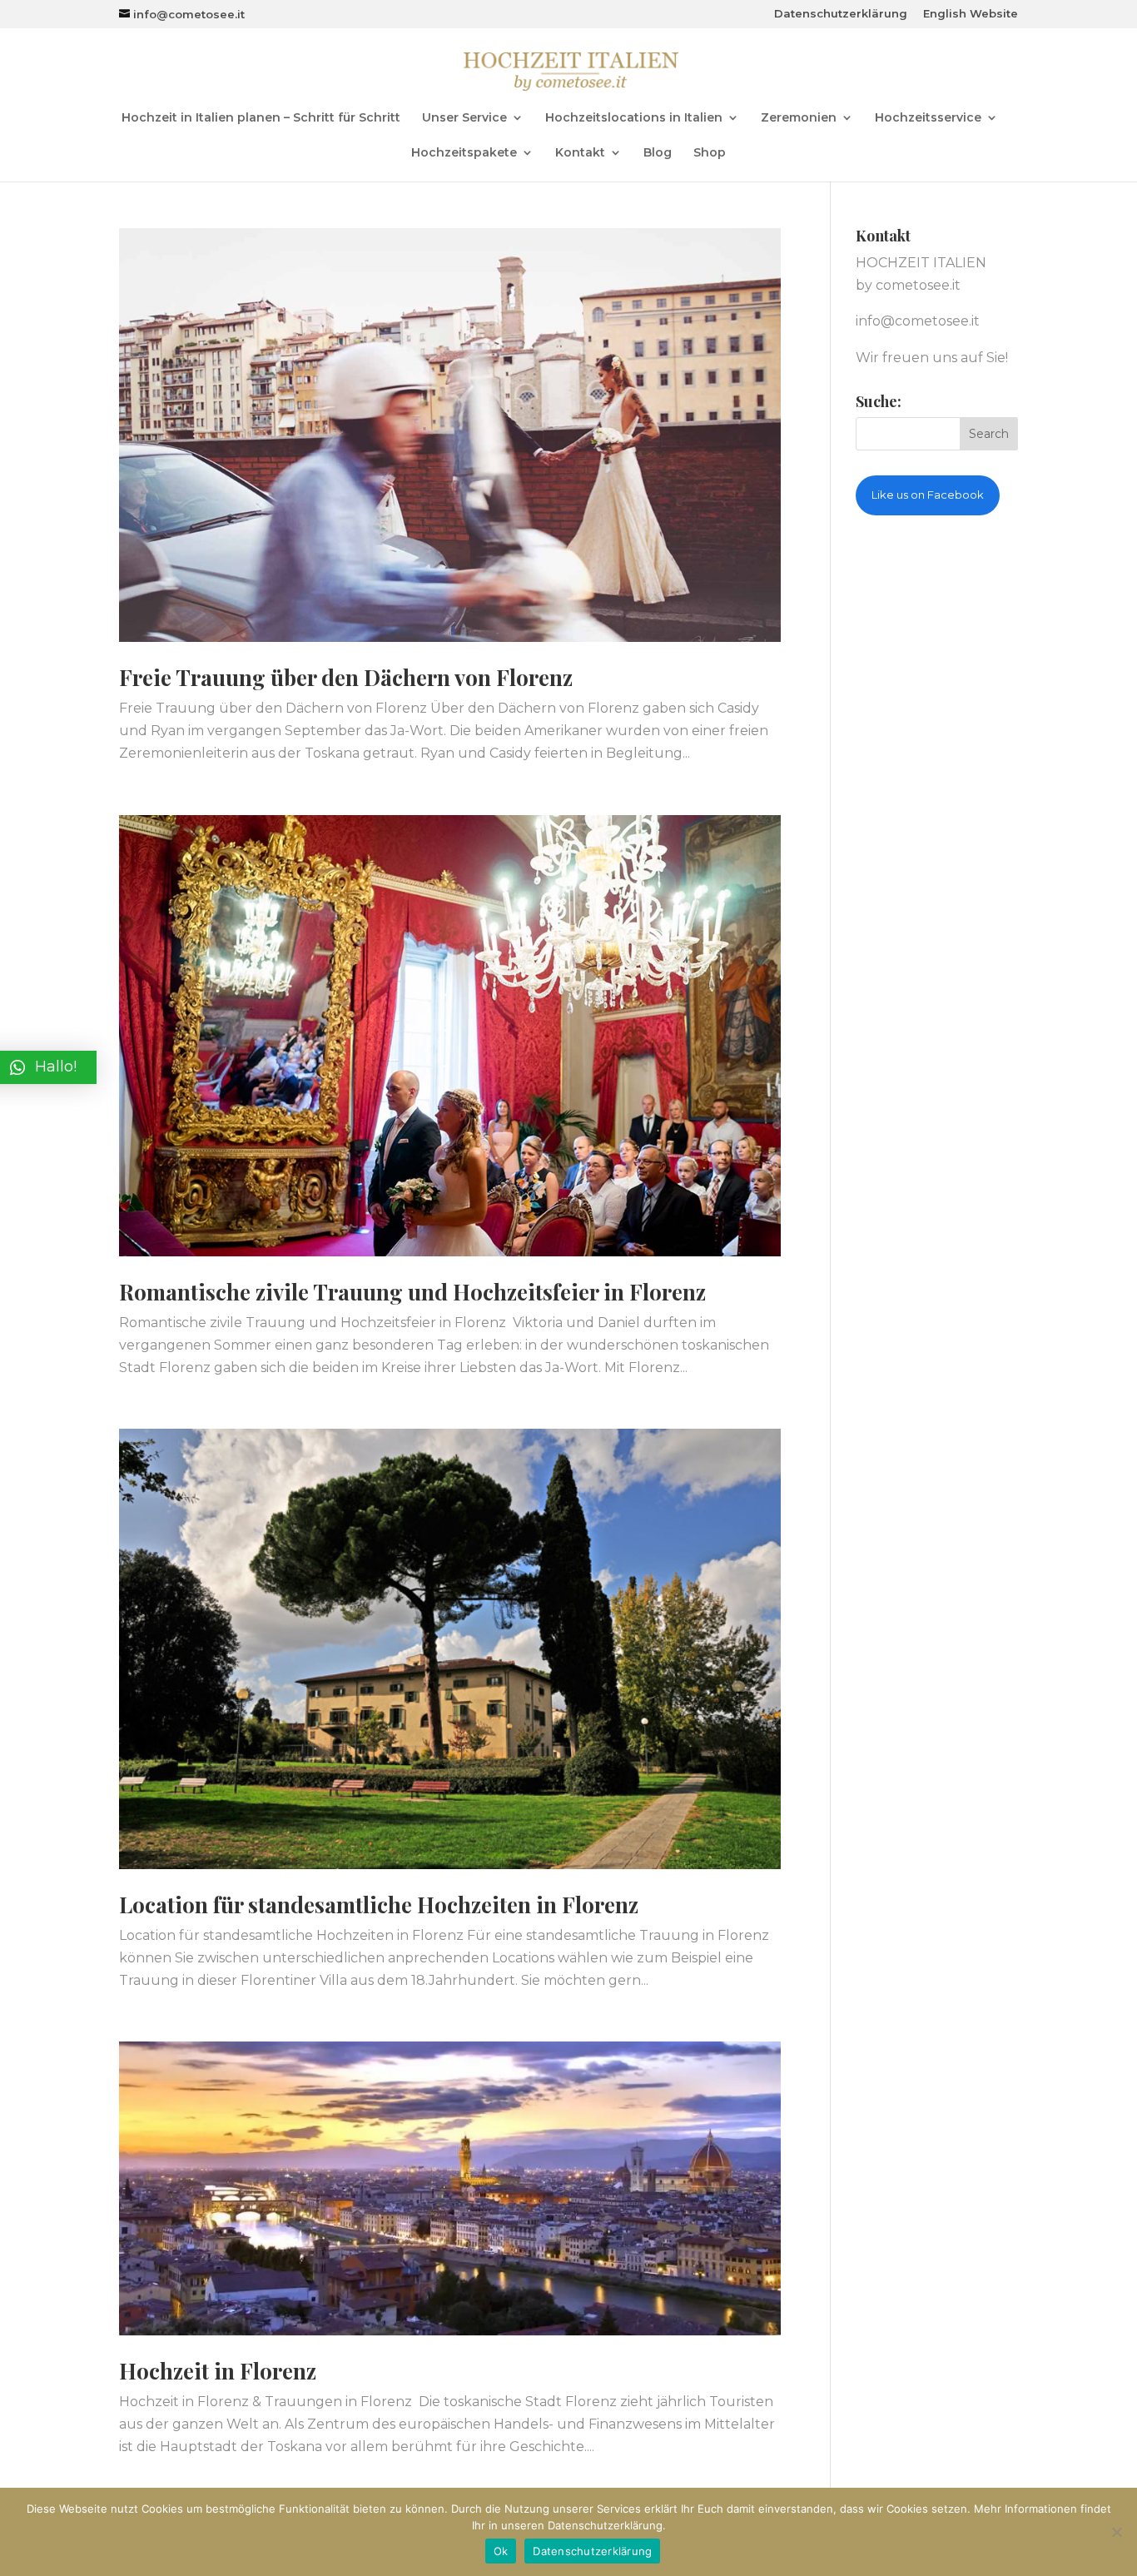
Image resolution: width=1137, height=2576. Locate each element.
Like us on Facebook (928, 495)
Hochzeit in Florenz (218, 2371)
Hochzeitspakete (464, 153)
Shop (710, 153)
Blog (658, 153)
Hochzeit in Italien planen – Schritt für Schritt (261, 118)
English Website (971, 14)
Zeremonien (799, 118)
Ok (501, 2551)
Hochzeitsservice (928, 118)
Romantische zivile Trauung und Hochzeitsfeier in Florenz (412, 1292)
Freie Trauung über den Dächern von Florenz (346, 677)
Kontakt (580, 153)
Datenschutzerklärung (841, 14)
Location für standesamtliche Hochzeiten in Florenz (379, 1905)
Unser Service (464, 118)
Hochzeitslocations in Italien (634, 118)
